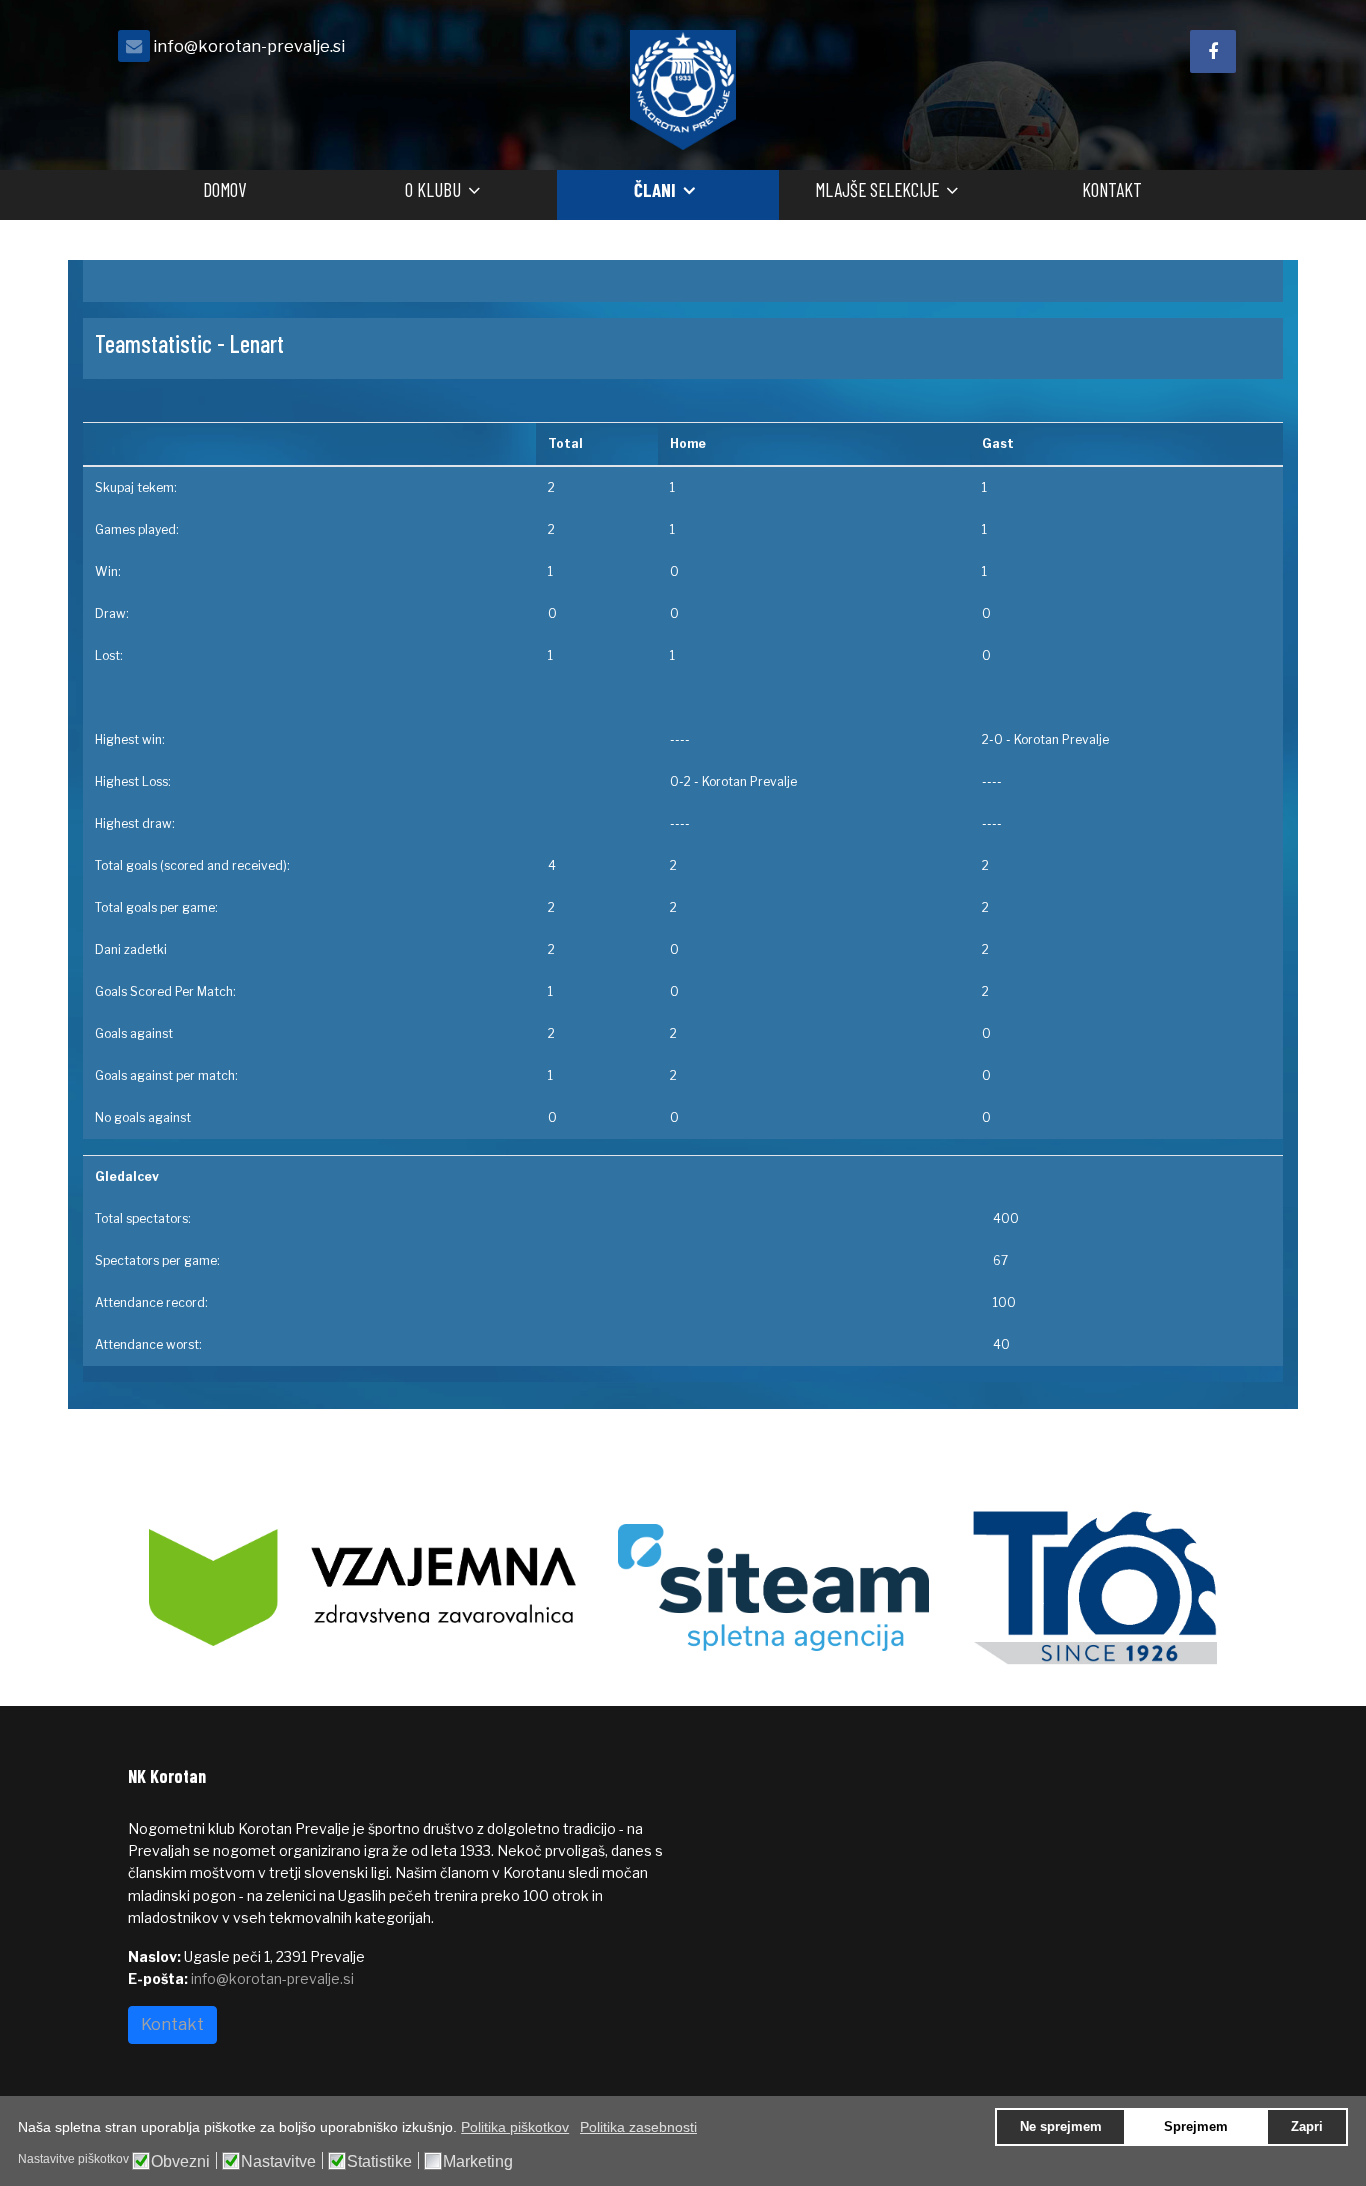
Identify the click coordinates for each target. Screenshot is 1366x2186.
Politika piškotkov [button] (515, 2127)
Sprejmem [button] (1196, 2127)
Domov (224, 189)
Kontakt (1112, 189)
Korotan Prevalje (1061, 739)
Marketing (478, 2162)
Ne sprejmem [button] (1061, 2127)
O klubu (433, 189)
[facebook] (1213, 51)
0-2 (680, 781)
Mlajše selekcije (877, 189)
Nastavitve (278, 2162)
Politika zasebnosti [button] (638, 2127)
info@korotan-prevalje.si (249, 46)
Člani (655, 189)
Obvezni (180, 2162)
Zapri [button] (1307, 2127)
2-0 (992, 739)
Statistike (379, 2162)
